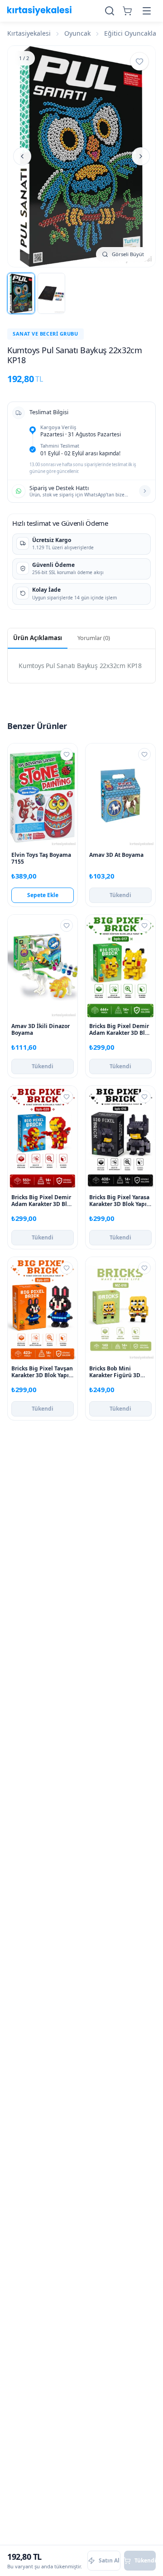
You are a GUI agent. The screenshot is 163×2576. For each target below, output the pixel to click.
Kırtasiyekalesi (29, 33)
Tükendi (120, 895)
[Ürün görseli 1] (21, 293)
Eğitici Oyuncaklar (132, 33)
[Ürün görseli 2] (51, 293)
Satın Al (109, 2560)
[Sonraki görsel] (141, 156)
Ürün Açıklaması (38, 638)
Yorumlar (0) (94, 638)
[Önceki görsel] (22, 156)
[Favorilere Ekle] (139, 61)
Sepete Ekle (43, 895)
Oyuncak (77, 33)
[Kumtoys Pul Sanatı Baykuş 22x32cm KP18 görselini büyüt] (81, 156)
